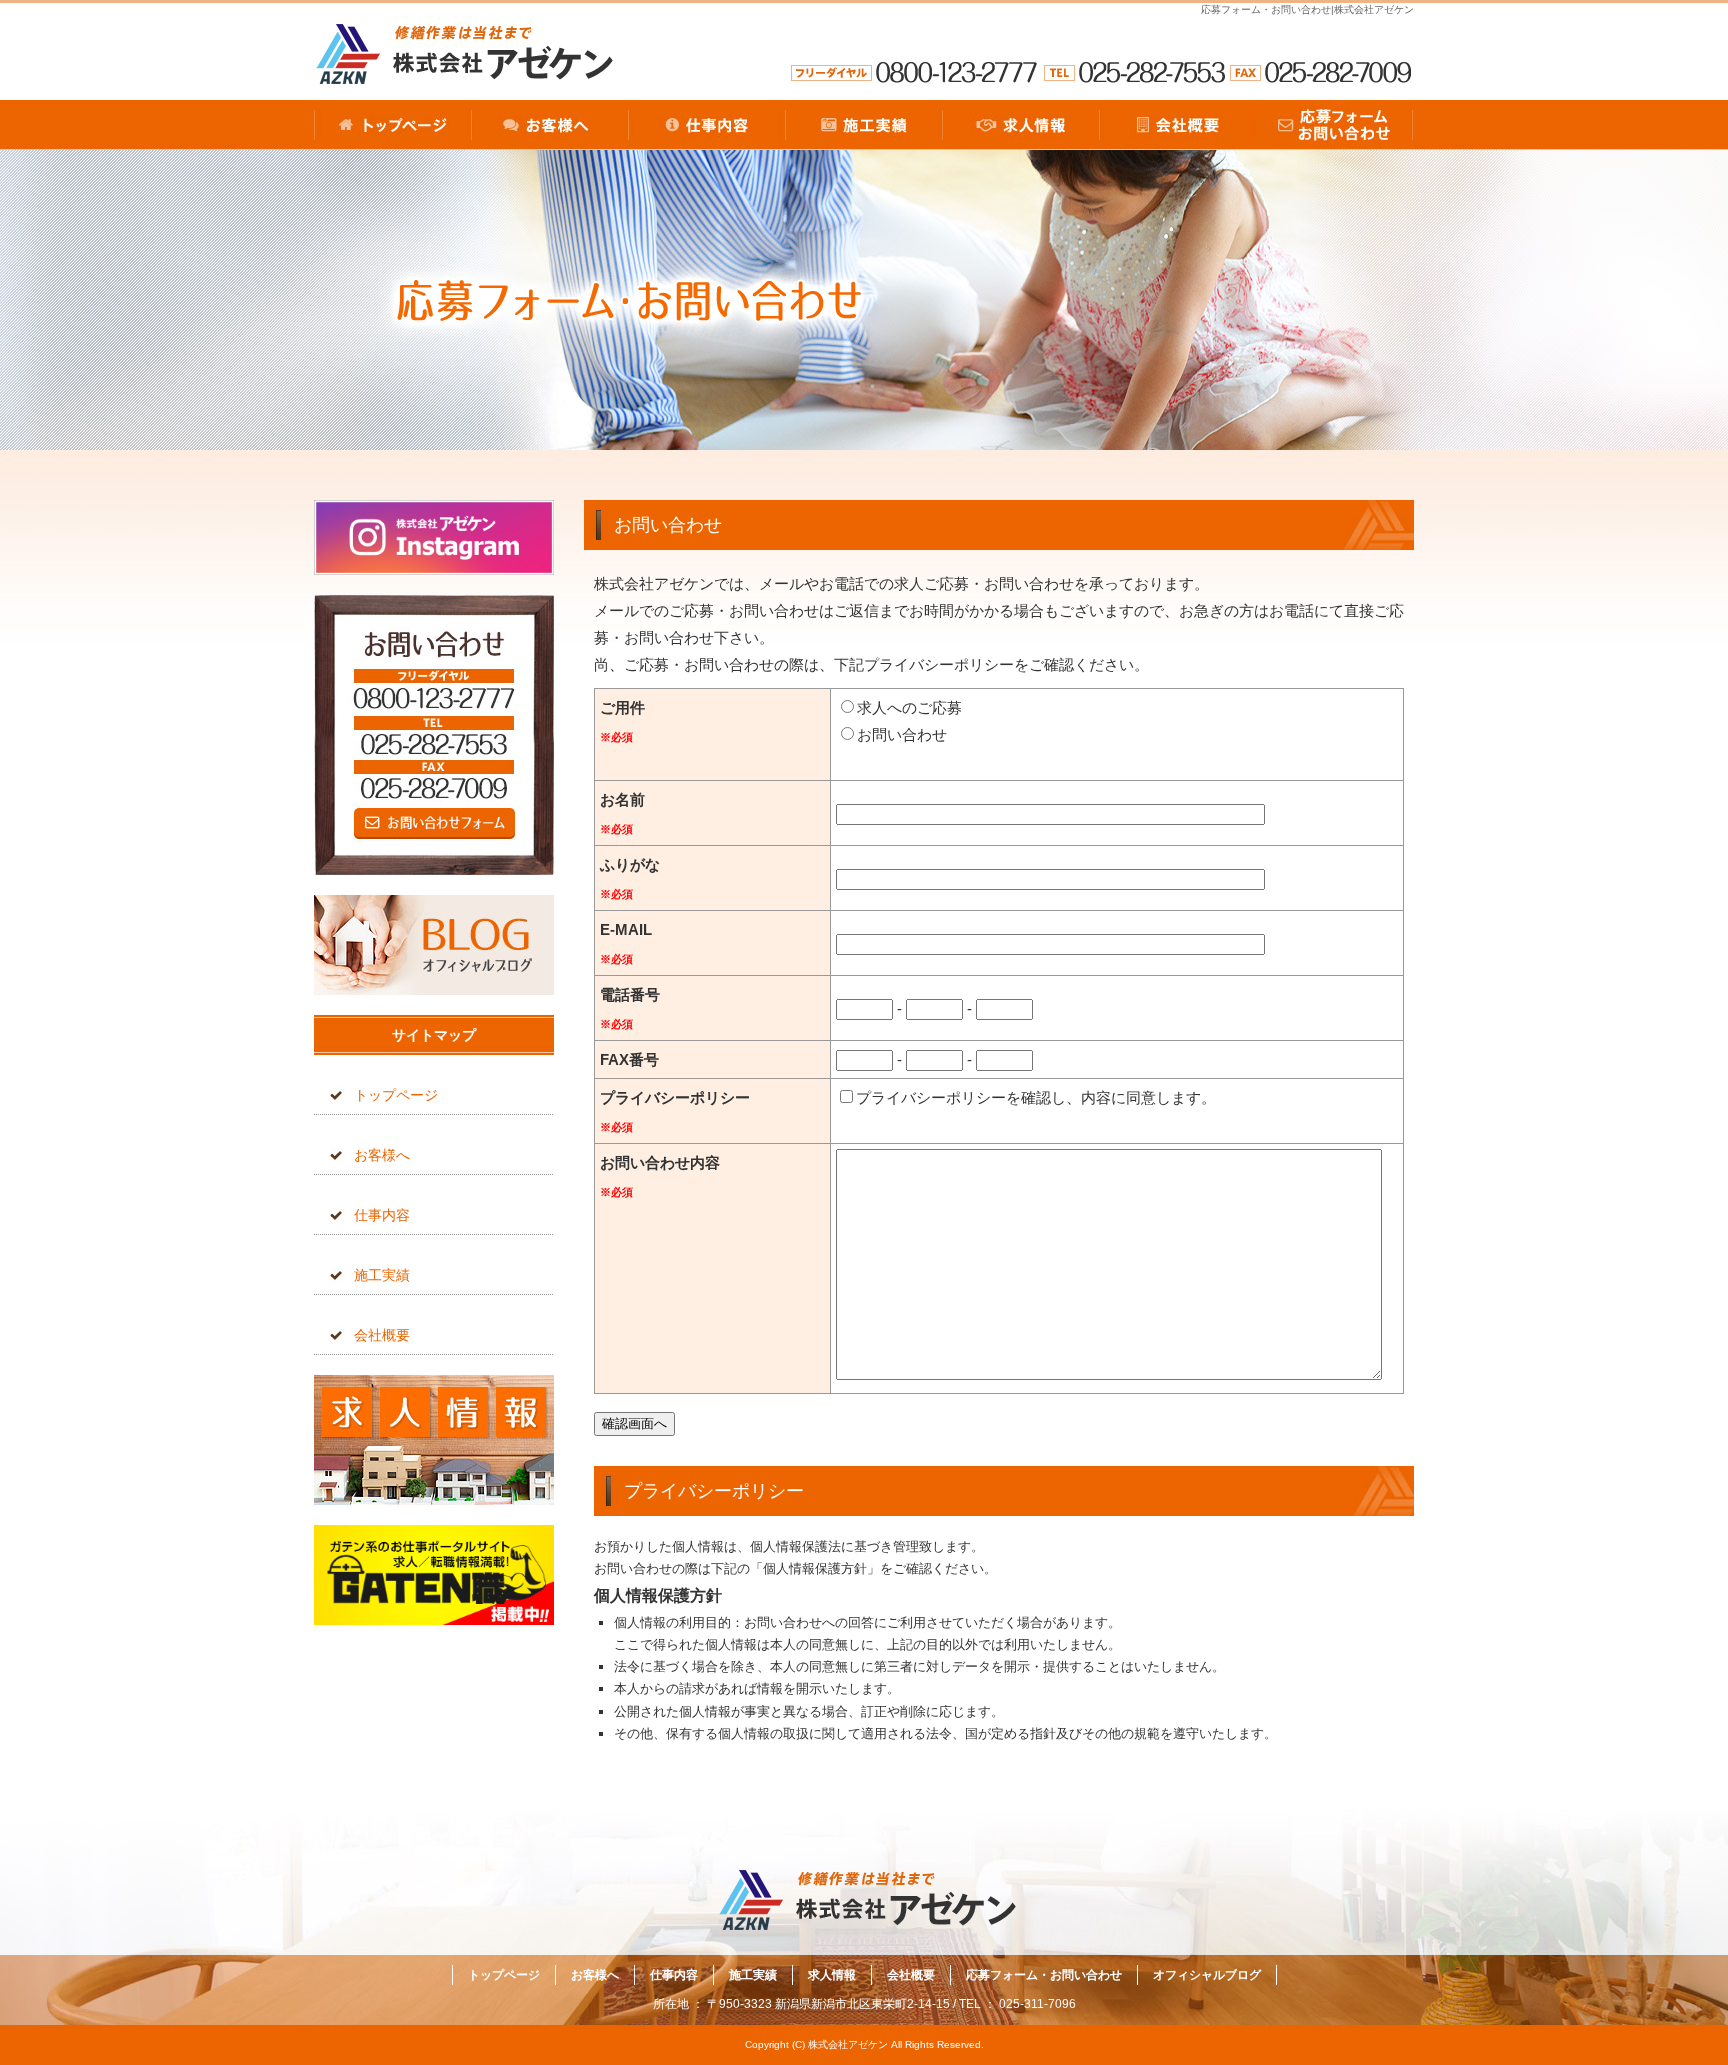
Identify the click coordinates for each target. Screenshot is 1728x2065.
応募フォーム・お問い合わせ (1334, 125)
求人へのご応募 (909, 707)
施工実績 (863, 125)
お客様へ (549, 125)
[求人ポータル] (434, 1619)
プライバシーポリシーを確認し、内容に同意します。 (1036, 1097)
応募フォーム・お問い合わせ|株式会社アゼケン (1307, 9)
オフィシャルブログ (434, 945)
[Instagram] (434, 569)
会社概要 (1177, 125)
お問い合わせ (902, 734)
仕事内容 (706, 125)
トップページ (392, 125)
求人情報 (1020, 125)
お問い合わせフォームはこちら (434, 735)
